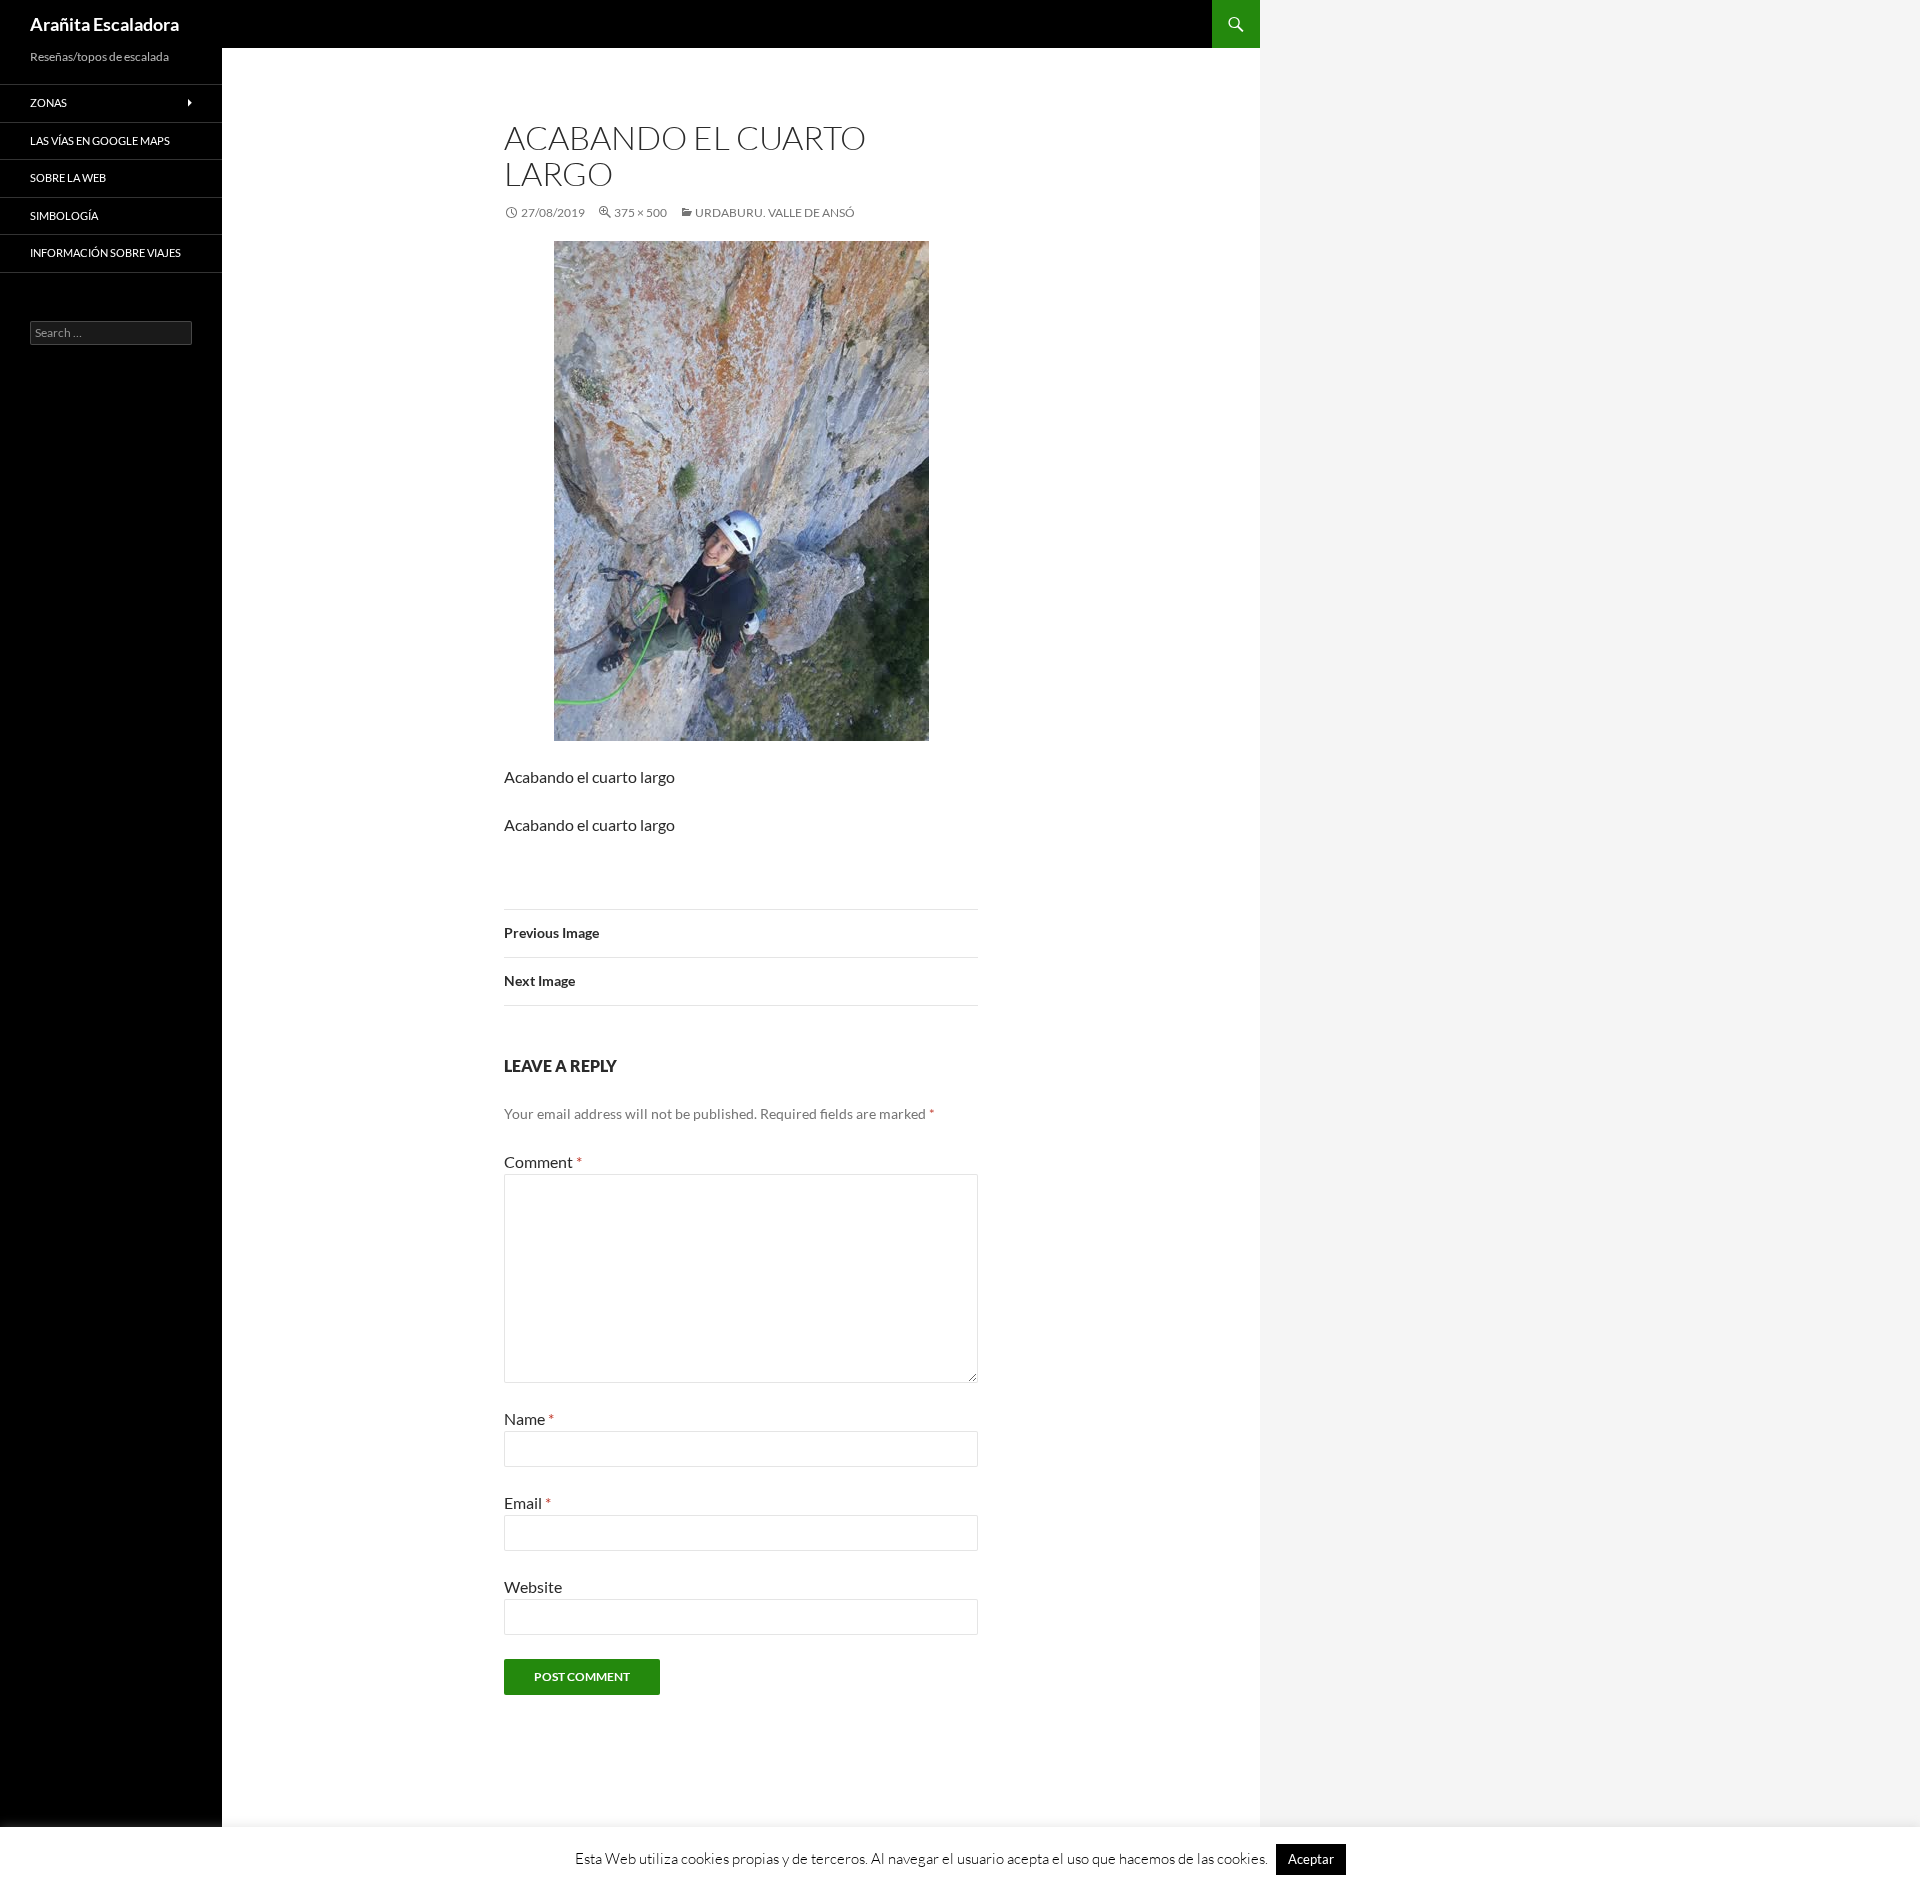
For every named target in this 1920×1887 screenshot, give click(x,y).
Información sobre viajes (105, 252)
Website (533, 1586)
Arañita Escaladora (104, 24)
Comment (543, 1161)
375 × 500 (640, 212)
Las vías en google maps (100, 140)
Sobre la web (68, 177)
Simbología (64, 215)
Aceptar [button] (1311, 1859)
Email (527, 1502)
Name (529, 1418)
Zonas (48, 102)
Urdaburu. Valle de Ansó (775, 212)
